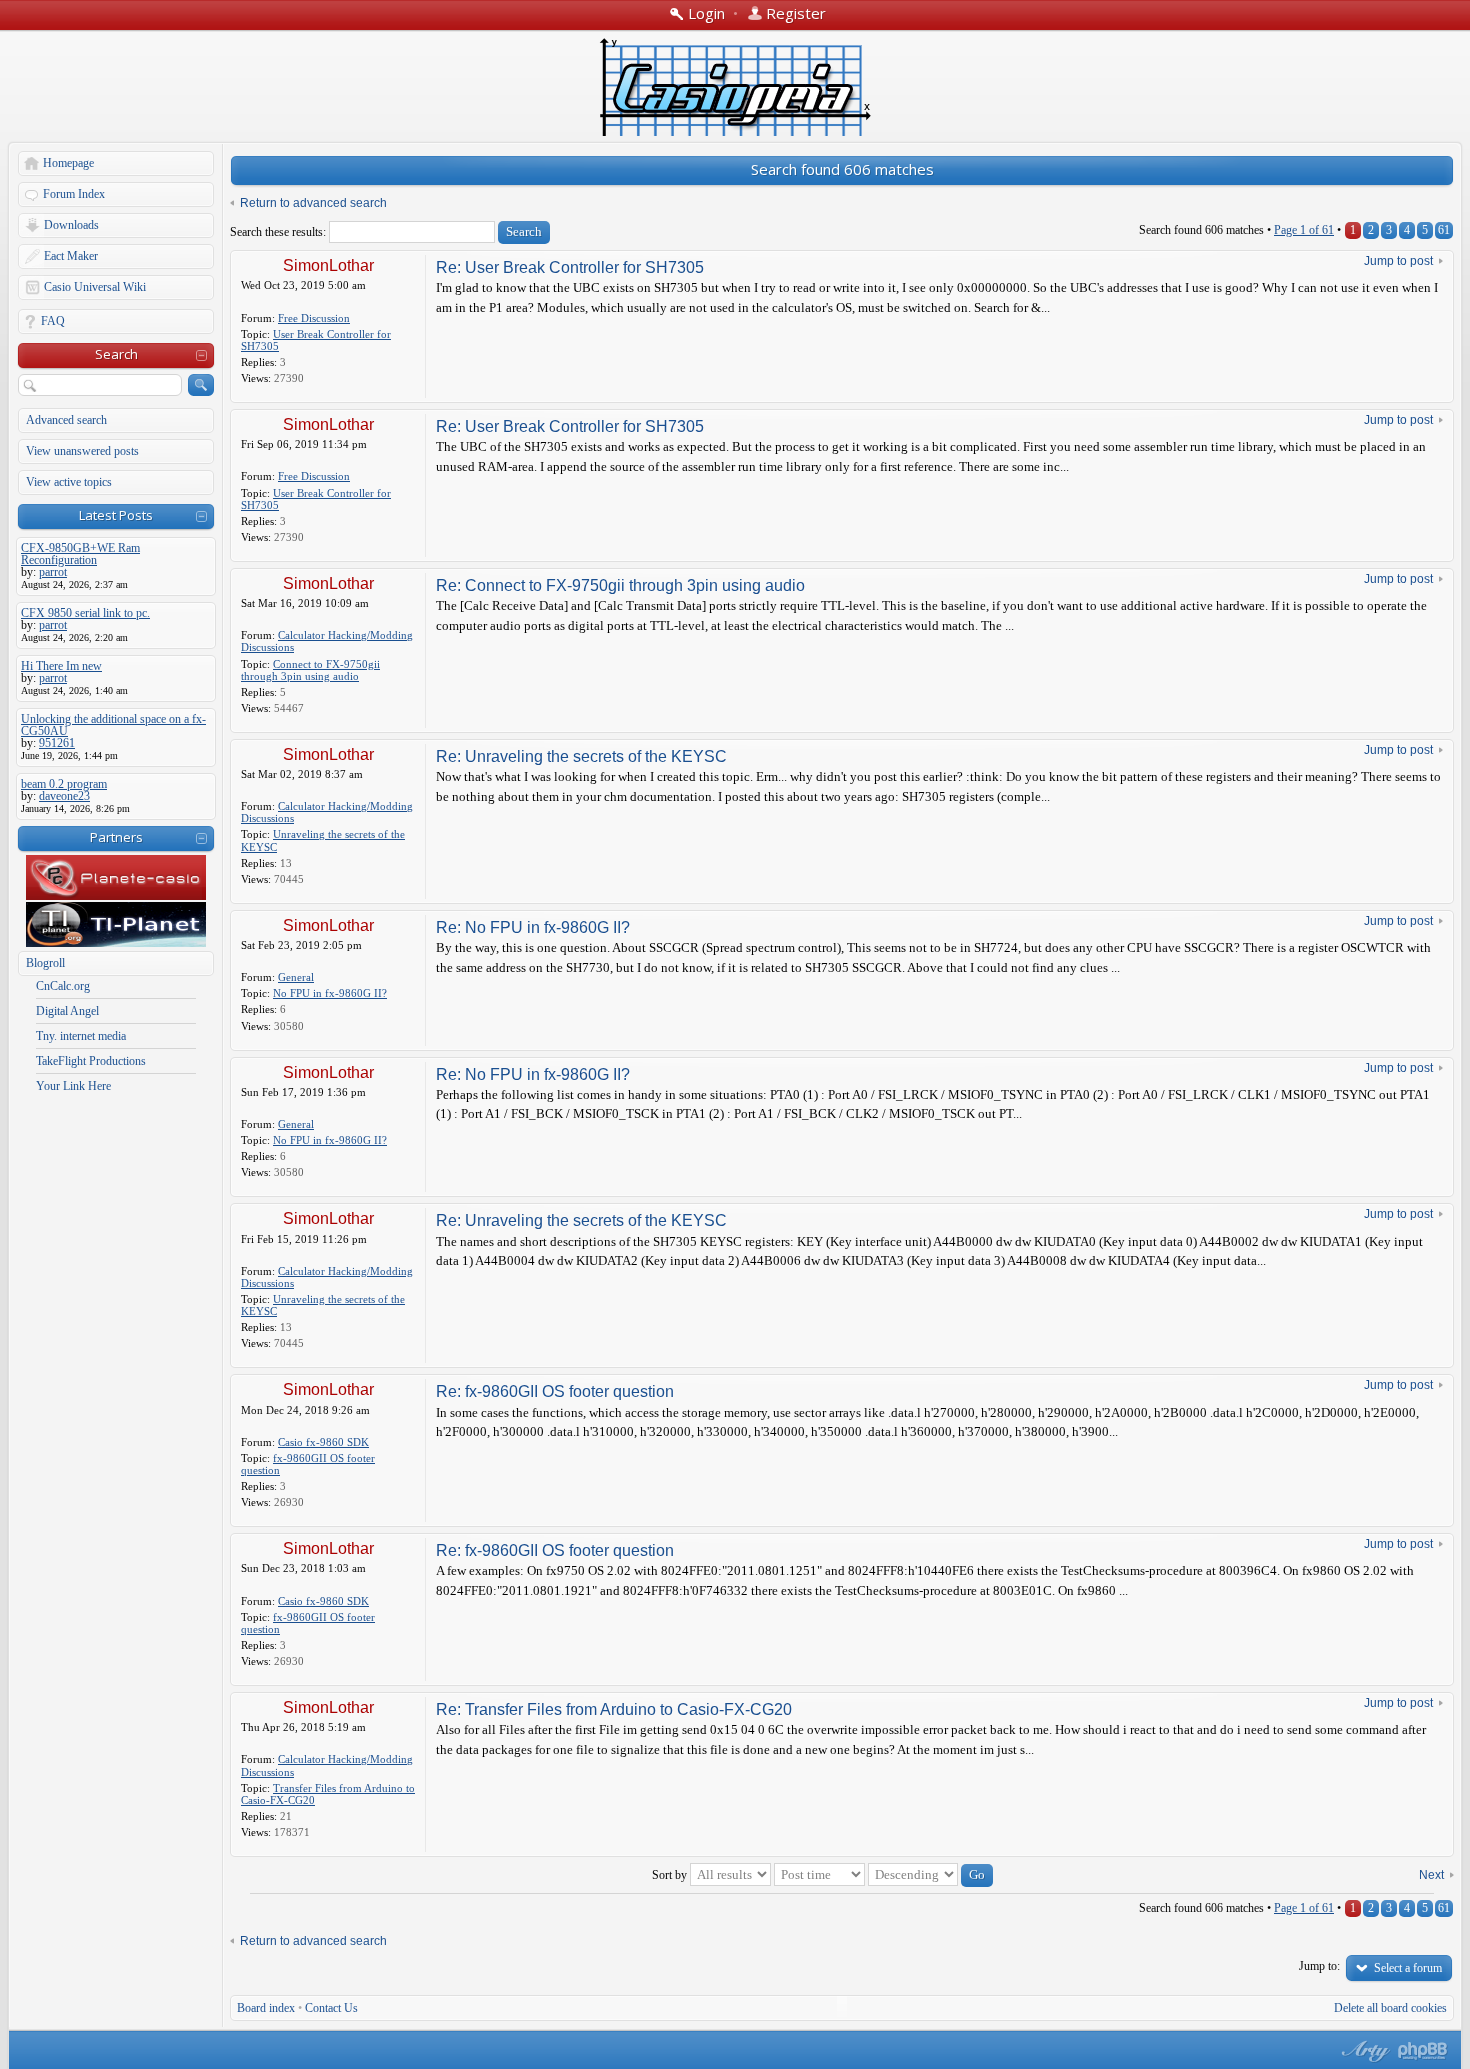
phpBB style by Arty (1363, 2051)
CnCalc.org (63, 986)
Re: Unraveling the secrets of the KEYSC (581, 756)
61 (1444, 230)
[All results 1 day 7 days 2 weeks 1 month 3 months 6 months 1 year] (729, 1875)
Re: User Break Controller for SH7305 (570, 267)
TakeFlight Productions (91, 1061)
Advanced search (66, 420)
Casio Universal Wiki (95, 287)
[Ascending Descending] (930, 1875)
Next (1431, 1875)
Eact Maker (71, 256)
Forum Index (74, 194)
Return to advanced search (313, 203)
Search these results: (279, 232)
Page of (1304, 230)
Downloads (71, 225)
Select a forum (1408, 1968)
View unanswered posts (82, 451)
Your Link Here (73, 1086)
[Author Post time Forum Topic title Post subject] (819, 1875)
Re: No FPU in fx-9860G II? (533, 927)
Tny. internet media (81, 1036)
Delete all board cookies (1390, 2008)
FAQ (53, 321)
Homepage (68, 163)
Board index (266, 2008)
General (296, 977)
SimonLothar (328, 265)
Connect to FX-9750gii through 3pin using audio (310, 670)
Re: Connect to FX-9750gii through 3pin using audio (620, 585)
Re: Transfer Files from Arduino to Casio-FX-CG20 (614, 1709)
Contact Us (331, 2008)
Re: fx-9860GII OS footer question (555, 1391)
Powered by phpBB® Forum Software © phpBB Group (1423, 2051)
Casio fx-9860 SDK (323, 1442)
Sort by (669, 1875)
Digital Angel (67, 1011)
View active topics (69, 482)
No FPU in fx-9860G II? (330, 993)
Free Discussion (314, 318)
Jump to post (1398, 261)
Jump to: (1319, 1966)
